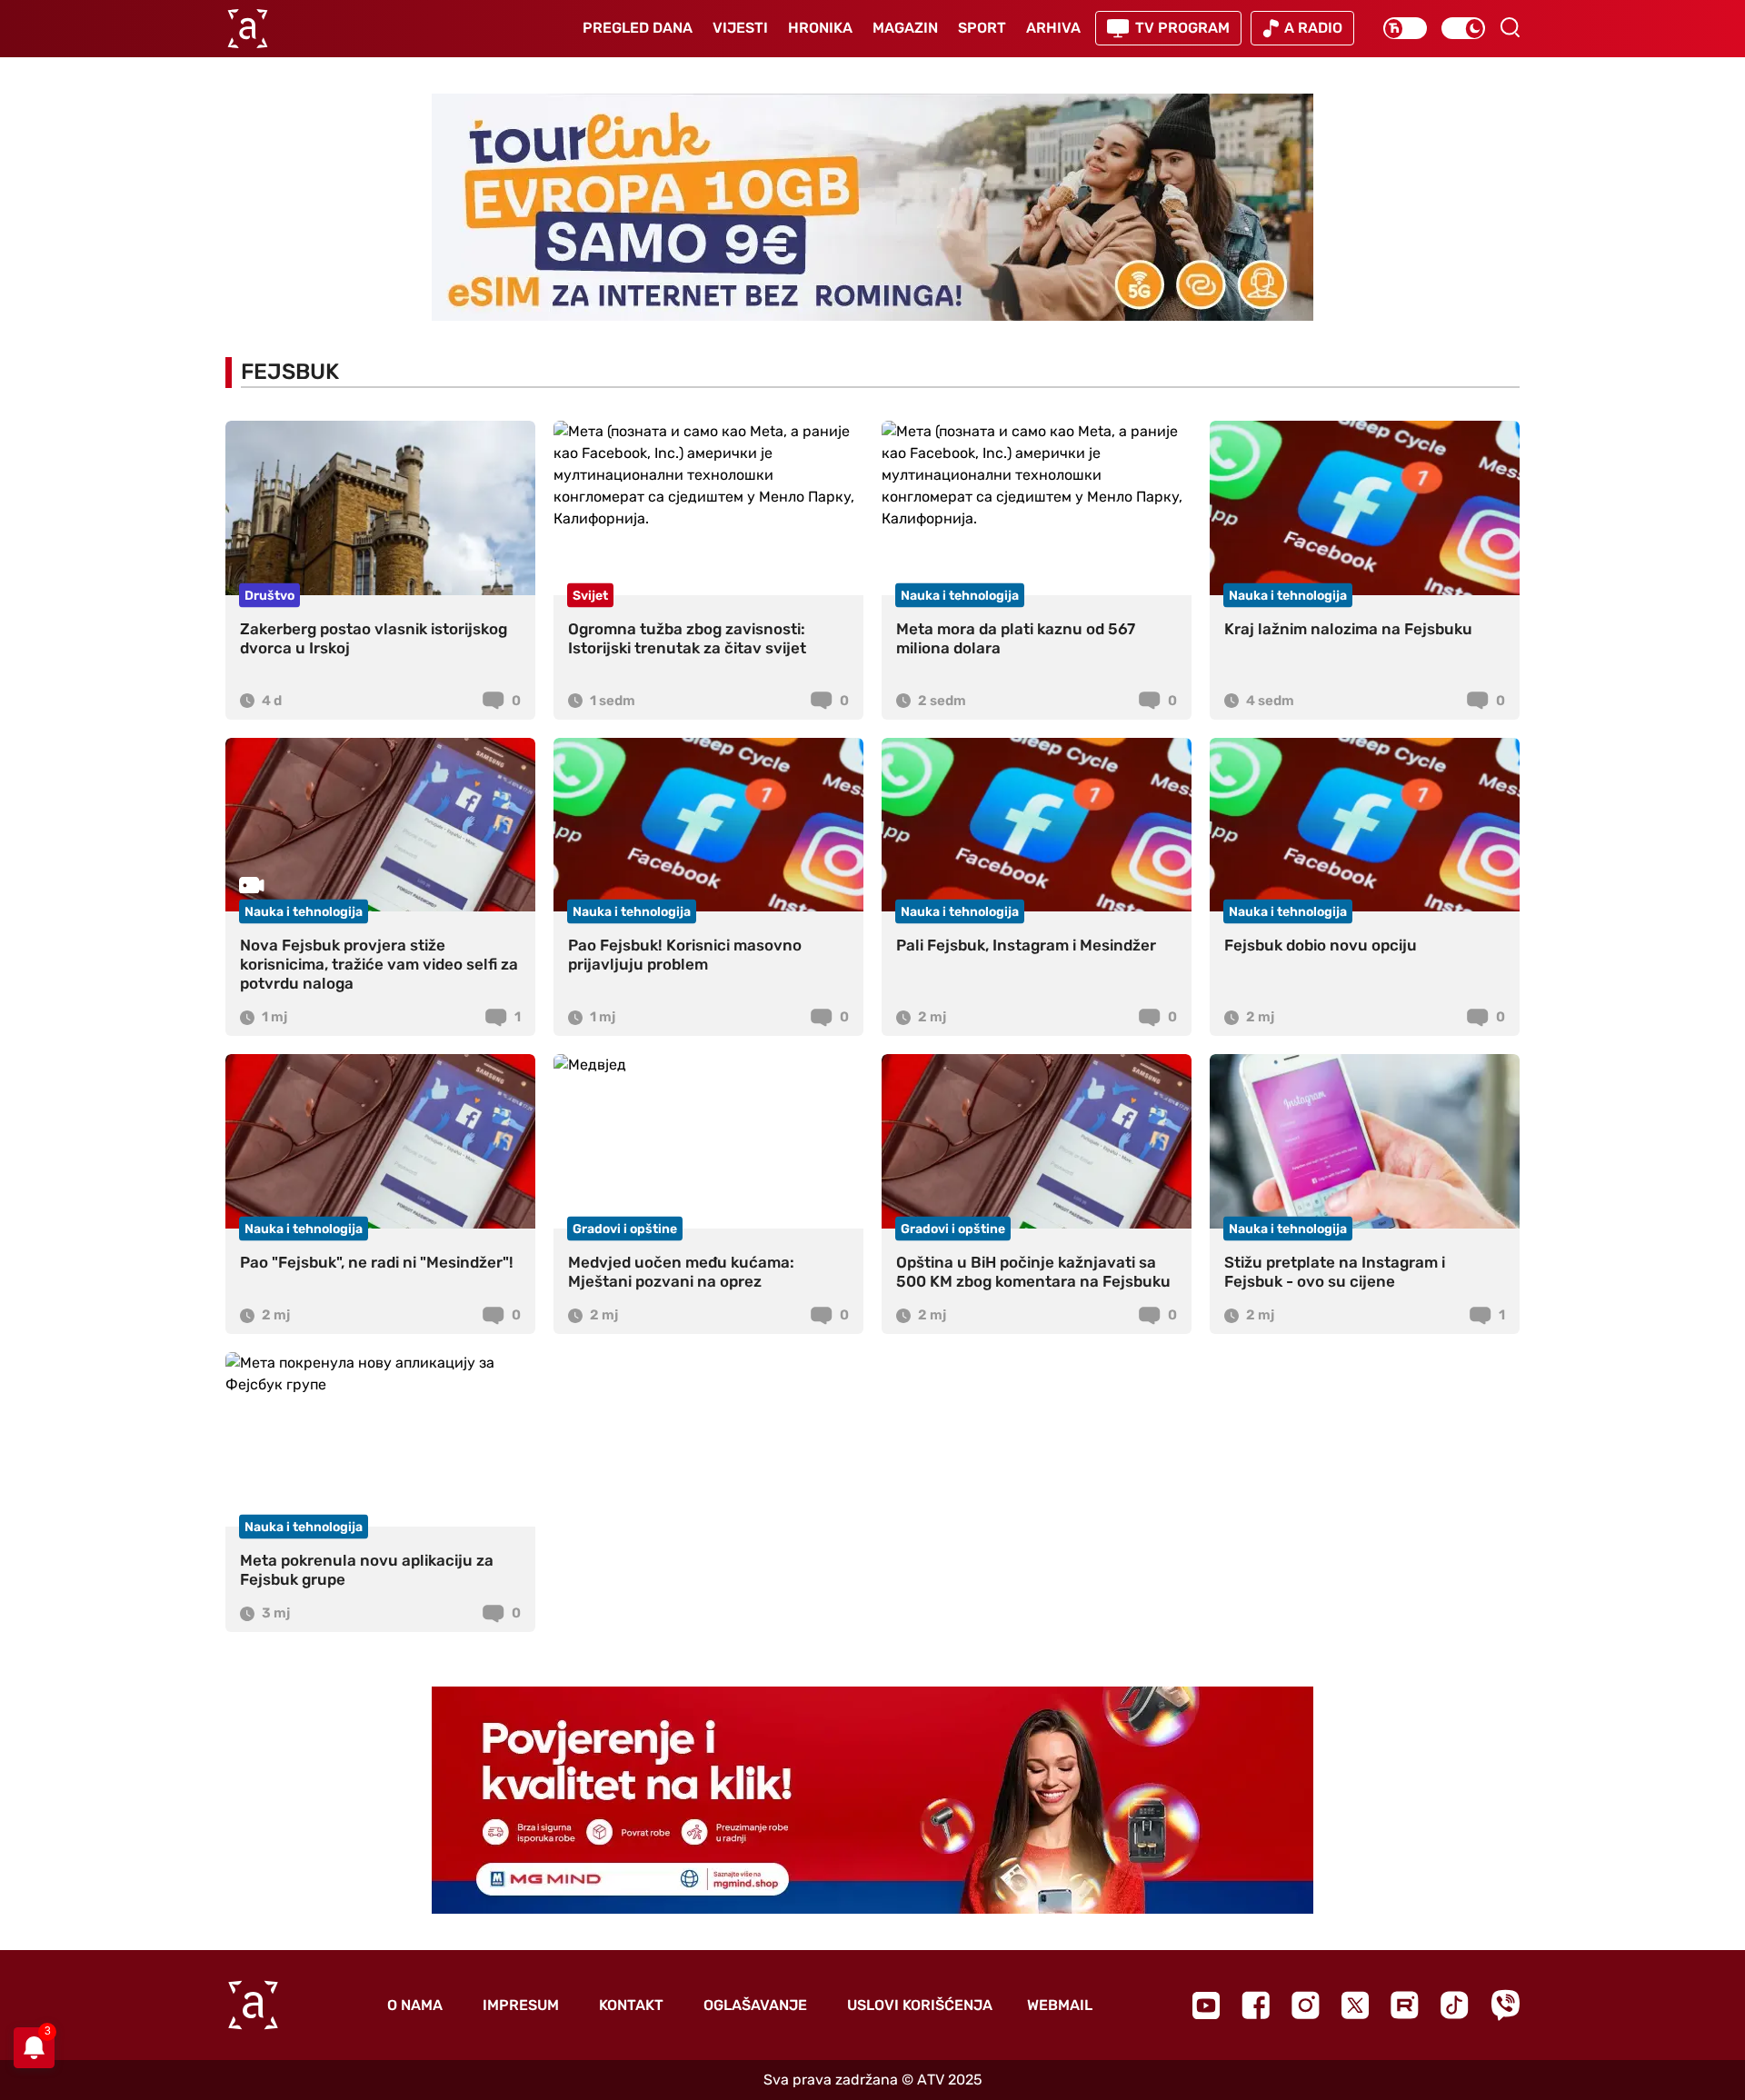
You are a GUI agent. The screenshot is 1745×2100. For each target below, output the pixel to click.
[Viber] (1505, 2005)
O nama (415, 2005)
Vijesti (740, 28)
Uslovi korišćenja (920, 2005)
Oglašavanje (755, 2005)
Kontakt (631, 2005)
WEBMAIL (1060, 2005)
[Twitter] (1355, 2005)
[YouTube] (1206, 2005)
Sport (982, 28)
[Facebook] (1256, 2005)
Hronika (820, 28)
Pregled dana (638, 28)
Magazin (905, 28)
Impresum (521, 2005)
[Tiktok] (1455, 2005)
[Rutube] (1405, 2005)
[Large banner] (872, 207)
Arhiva (1053, 28)
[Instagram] (1306, 2005)
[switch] (1405, 28)
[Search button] (1510, 27)
